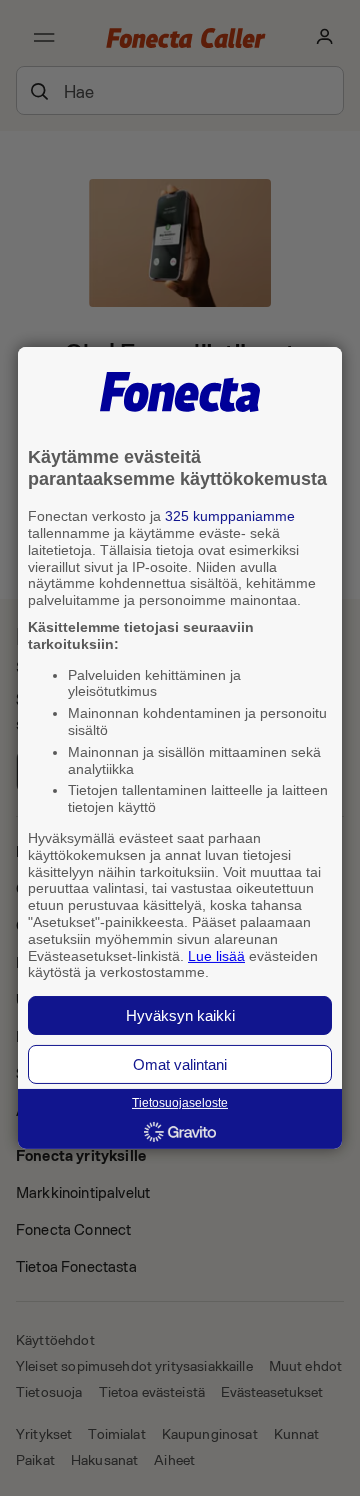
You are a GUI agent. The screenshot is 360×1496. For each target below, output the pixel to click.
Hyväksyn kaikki (180, 1015)
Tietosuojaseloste (180, 1103)
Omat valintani (180, 1064)
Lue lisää (216, 955)
